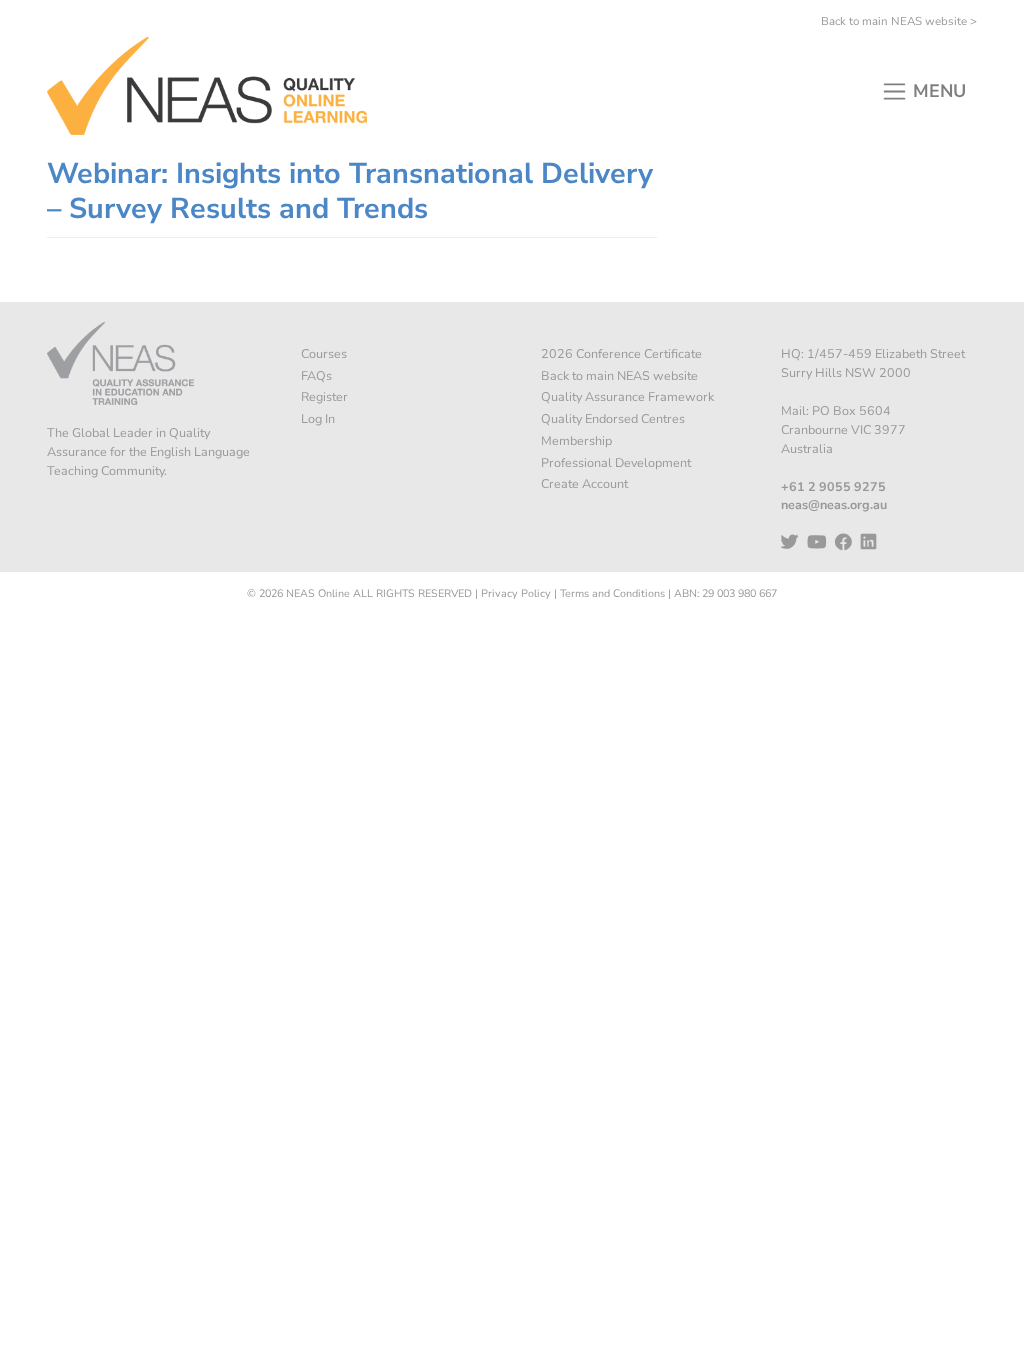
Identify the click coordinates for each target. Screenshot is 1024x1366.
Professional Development (616, 462)
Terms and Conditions (612, 593)
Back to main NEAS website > (899, 21)
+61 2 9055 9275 (833, 486)
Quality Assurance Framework (627, 396)
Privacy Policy (516, 593)
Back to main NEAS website (619, 375)
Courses (324, 353)
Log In (318, 418)
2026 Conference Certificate (621, 353)
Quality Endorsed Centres (613, 418)
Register (324, 396)
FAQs (316, 375)
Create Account (584, 483)
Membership (576, 440)
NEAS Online (318, 593)
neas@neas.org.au (834, 504)
